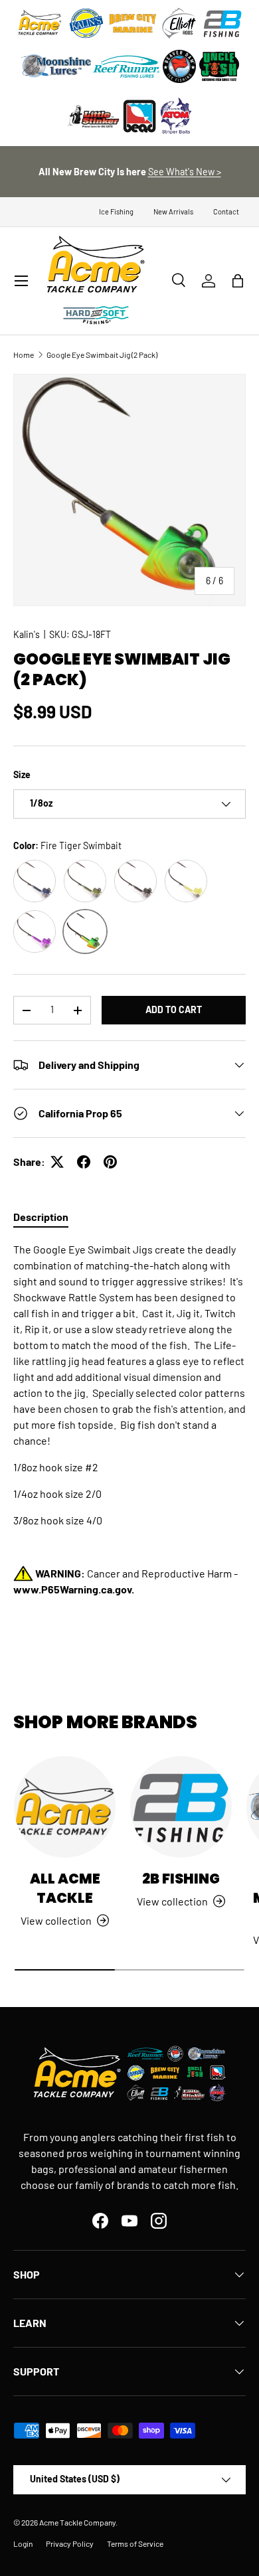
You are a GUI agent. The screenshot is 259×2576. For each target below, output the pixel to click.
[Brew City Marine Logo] (133, 23)
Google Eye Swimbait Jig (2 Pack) (102, 355)
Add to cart (174, 1009)
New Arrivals (173, 211)
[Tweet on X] (57, 1162)
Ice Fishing (116, 211)
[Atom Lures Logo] (176, 116)
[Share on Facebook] (84, 1162)
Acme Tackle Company (77, 2522)
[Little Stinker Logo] (93, 116)
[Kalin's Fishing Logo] (86, 23)
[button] (238, 281)
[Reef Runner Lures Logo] (126, 66)
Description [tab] (41, 1217)
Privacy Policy (70, 2543)
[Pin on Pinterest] (110, 1162)
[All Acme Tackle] (65, 1807)
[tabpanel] (129, 1433)
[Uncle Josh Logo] (219, 66)
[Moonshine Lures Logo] (56, 66)
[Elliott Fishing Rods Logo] (179, 23)
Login (23, 2543)
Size (22, 774)
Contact (226, 211)
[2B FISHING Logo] (222, 23)
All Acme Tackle (65, 1888)
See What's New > (185, 172)
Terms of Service (135, 2543)
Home (24, 355)
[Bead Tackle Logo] (139, 116)
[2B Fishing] (181, 1807)
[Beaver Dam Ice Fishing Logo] (179, 66)
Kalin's (27, 634)
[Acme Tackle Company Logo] (40, 23)
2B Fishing (181, 1879)
